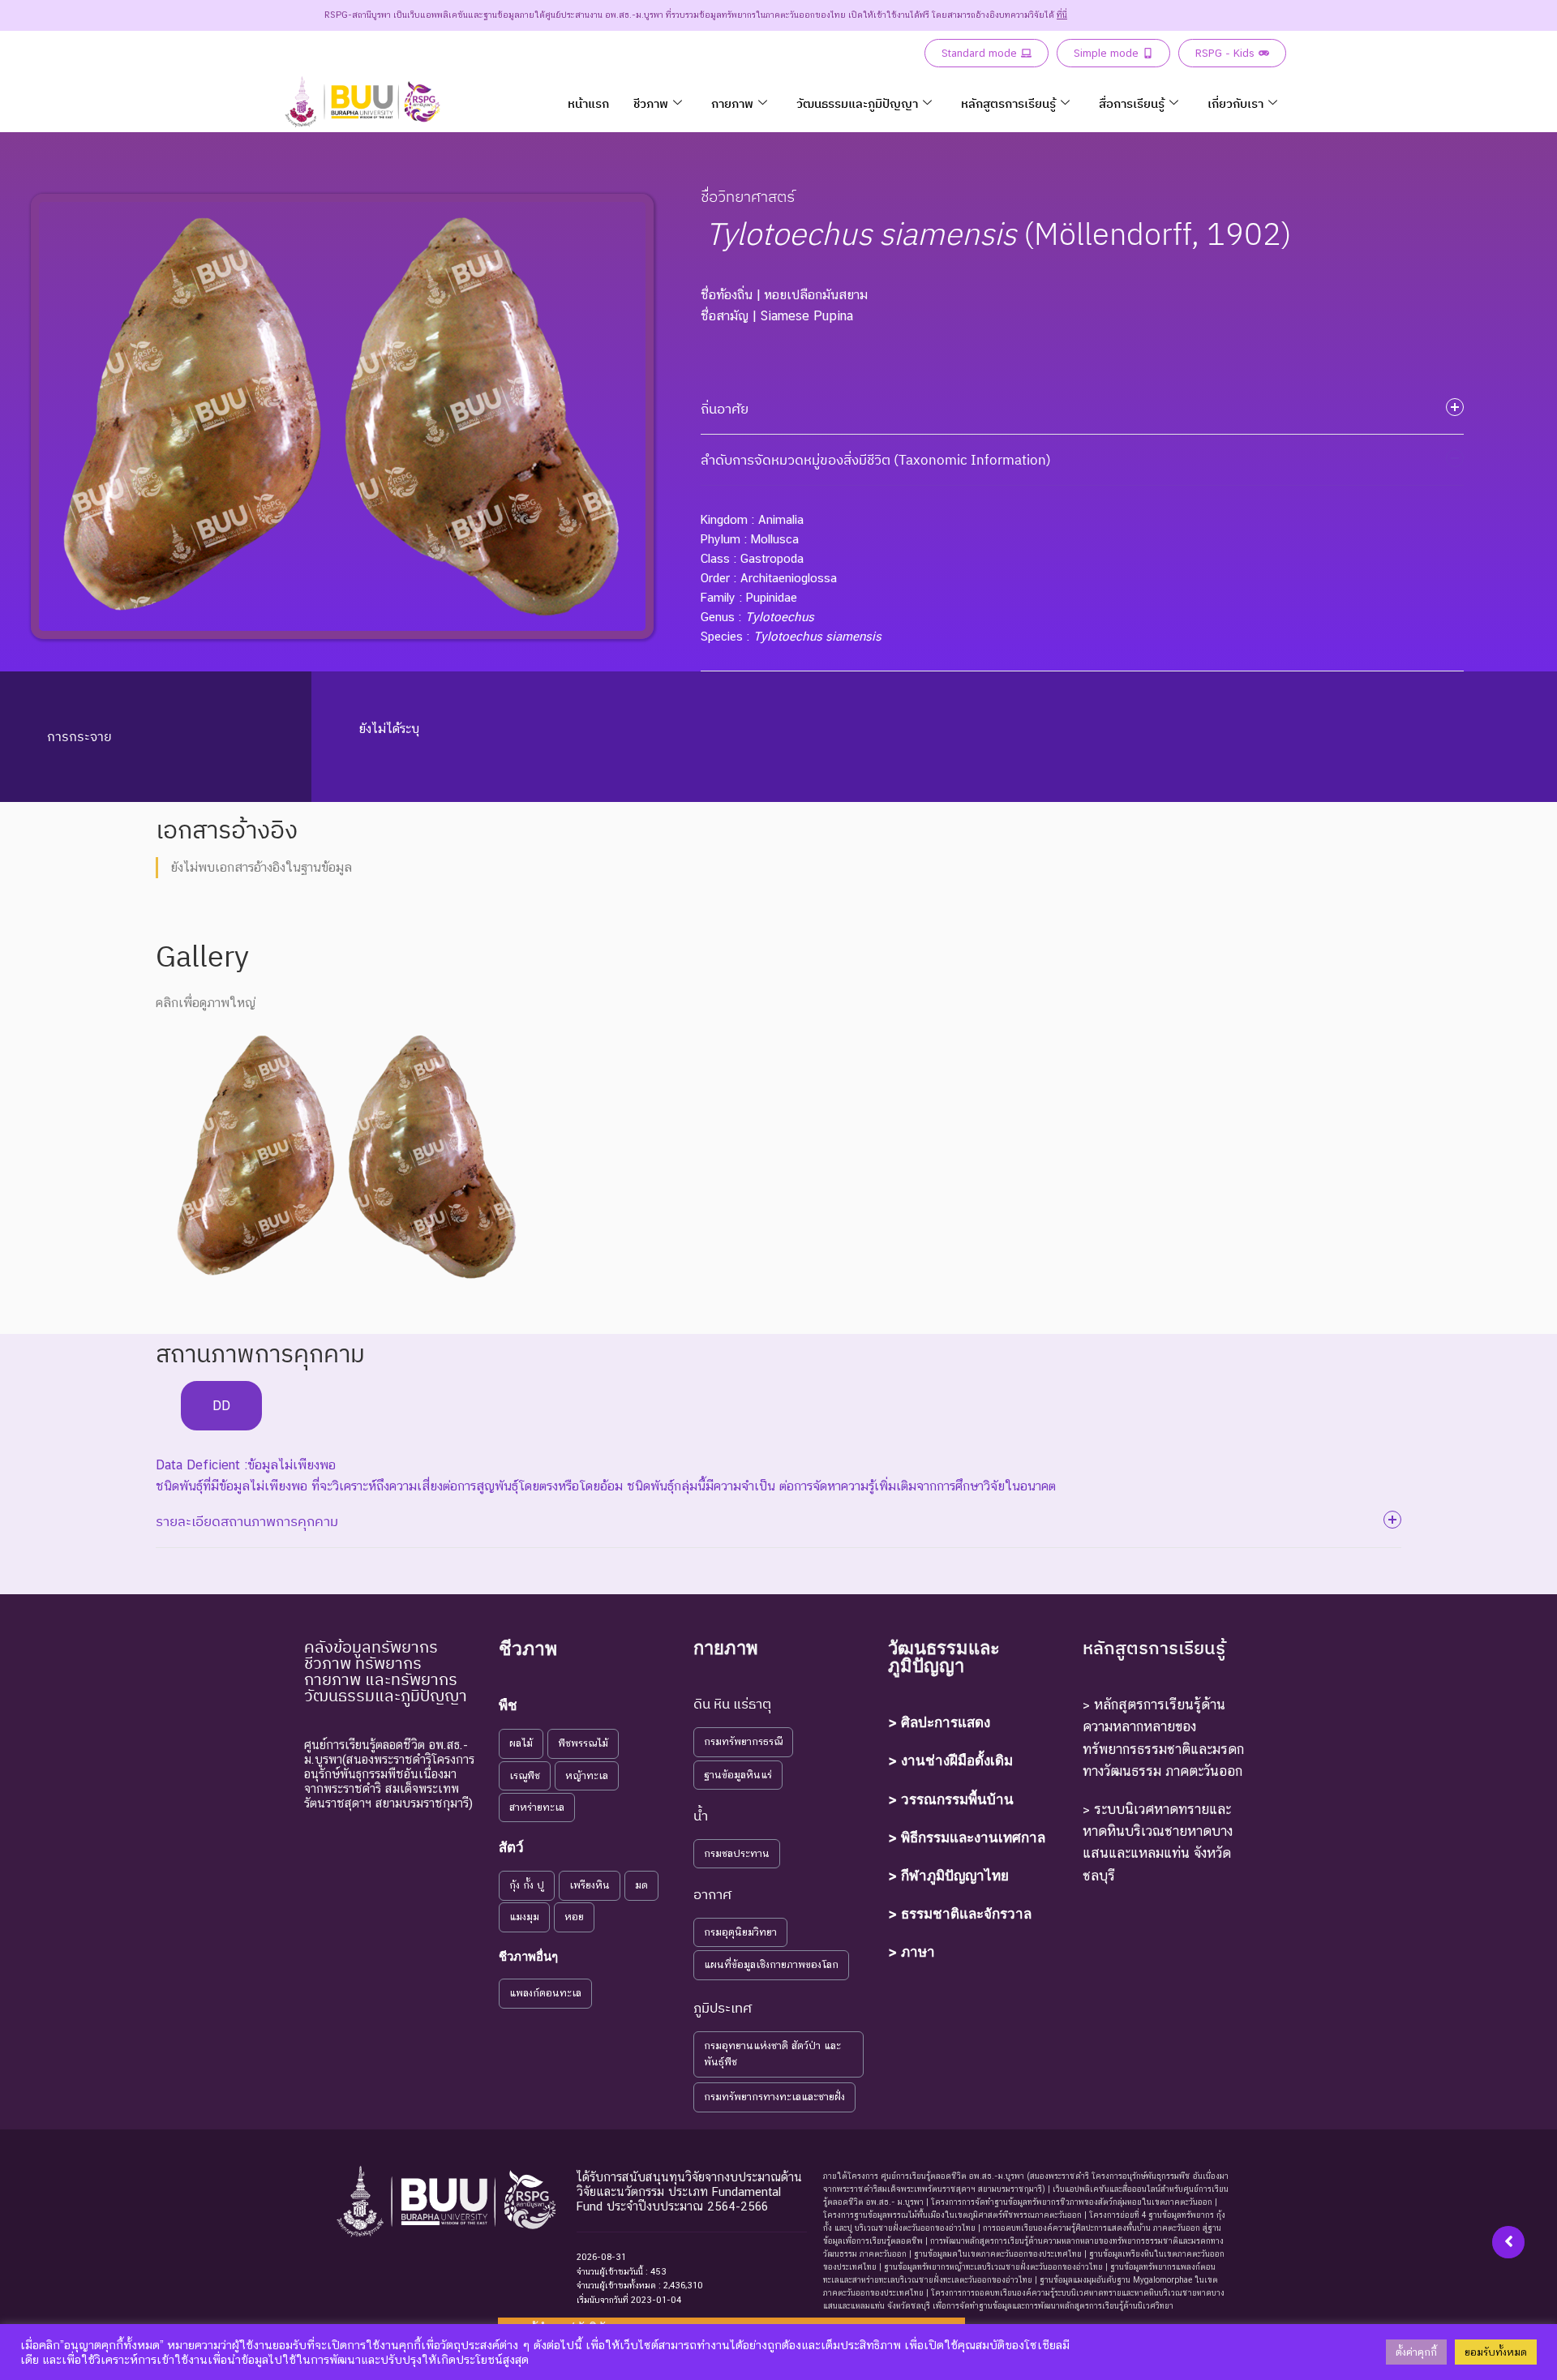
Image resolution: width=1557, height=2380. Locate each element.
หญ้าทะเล (587, 1775)
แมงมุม (524, 1917)
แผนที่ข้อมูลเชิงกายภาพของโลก (771, 1964)
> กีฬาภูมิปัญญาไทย (948, 1876)
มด (641, 1885)
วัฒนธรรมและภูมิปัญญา (857, 103)
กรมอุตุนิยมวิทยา (740, 1932)
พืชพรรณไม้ (583, 1743)
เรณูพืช (525, 1775)
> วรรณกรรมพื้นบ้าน (951, 1799)
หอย (574, 1917)
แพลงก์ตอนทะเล (545, 1993)
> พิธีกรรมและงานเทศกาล (967, 1838)
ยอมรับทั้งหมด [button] (1496, 2352)
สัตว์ (511, 1847)
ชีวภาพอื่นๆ (528, 1956)
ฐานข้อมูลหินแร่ (738, 1775)
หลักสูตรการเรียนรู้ (1008, 103)
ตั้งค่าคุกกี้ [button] (1416, 2352)
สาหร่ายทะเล (537, 1807)
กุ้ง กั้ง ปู (527, 1885)
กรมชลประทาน (737, 1853)
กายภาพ (732, 103)
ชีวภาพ (651, 103)
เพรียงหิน (590, 1885)
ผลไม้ (521, 1743)
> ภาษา (911, 1952)
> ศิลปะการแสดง (939, 1722)
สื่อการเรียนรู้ (1132, 103)
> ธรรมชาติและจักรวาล (960, 1914)
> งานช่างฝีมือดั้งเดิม (950, 1760)
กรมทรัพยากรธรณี (743, 1741)
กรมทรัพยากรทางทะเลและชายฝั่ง (774, 2097)
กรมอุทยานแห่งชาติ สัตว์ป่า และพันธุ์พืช (772, 2054)
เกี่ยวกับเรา (1235, 103)
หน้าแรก (588, 103)
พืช (508, 1705)
